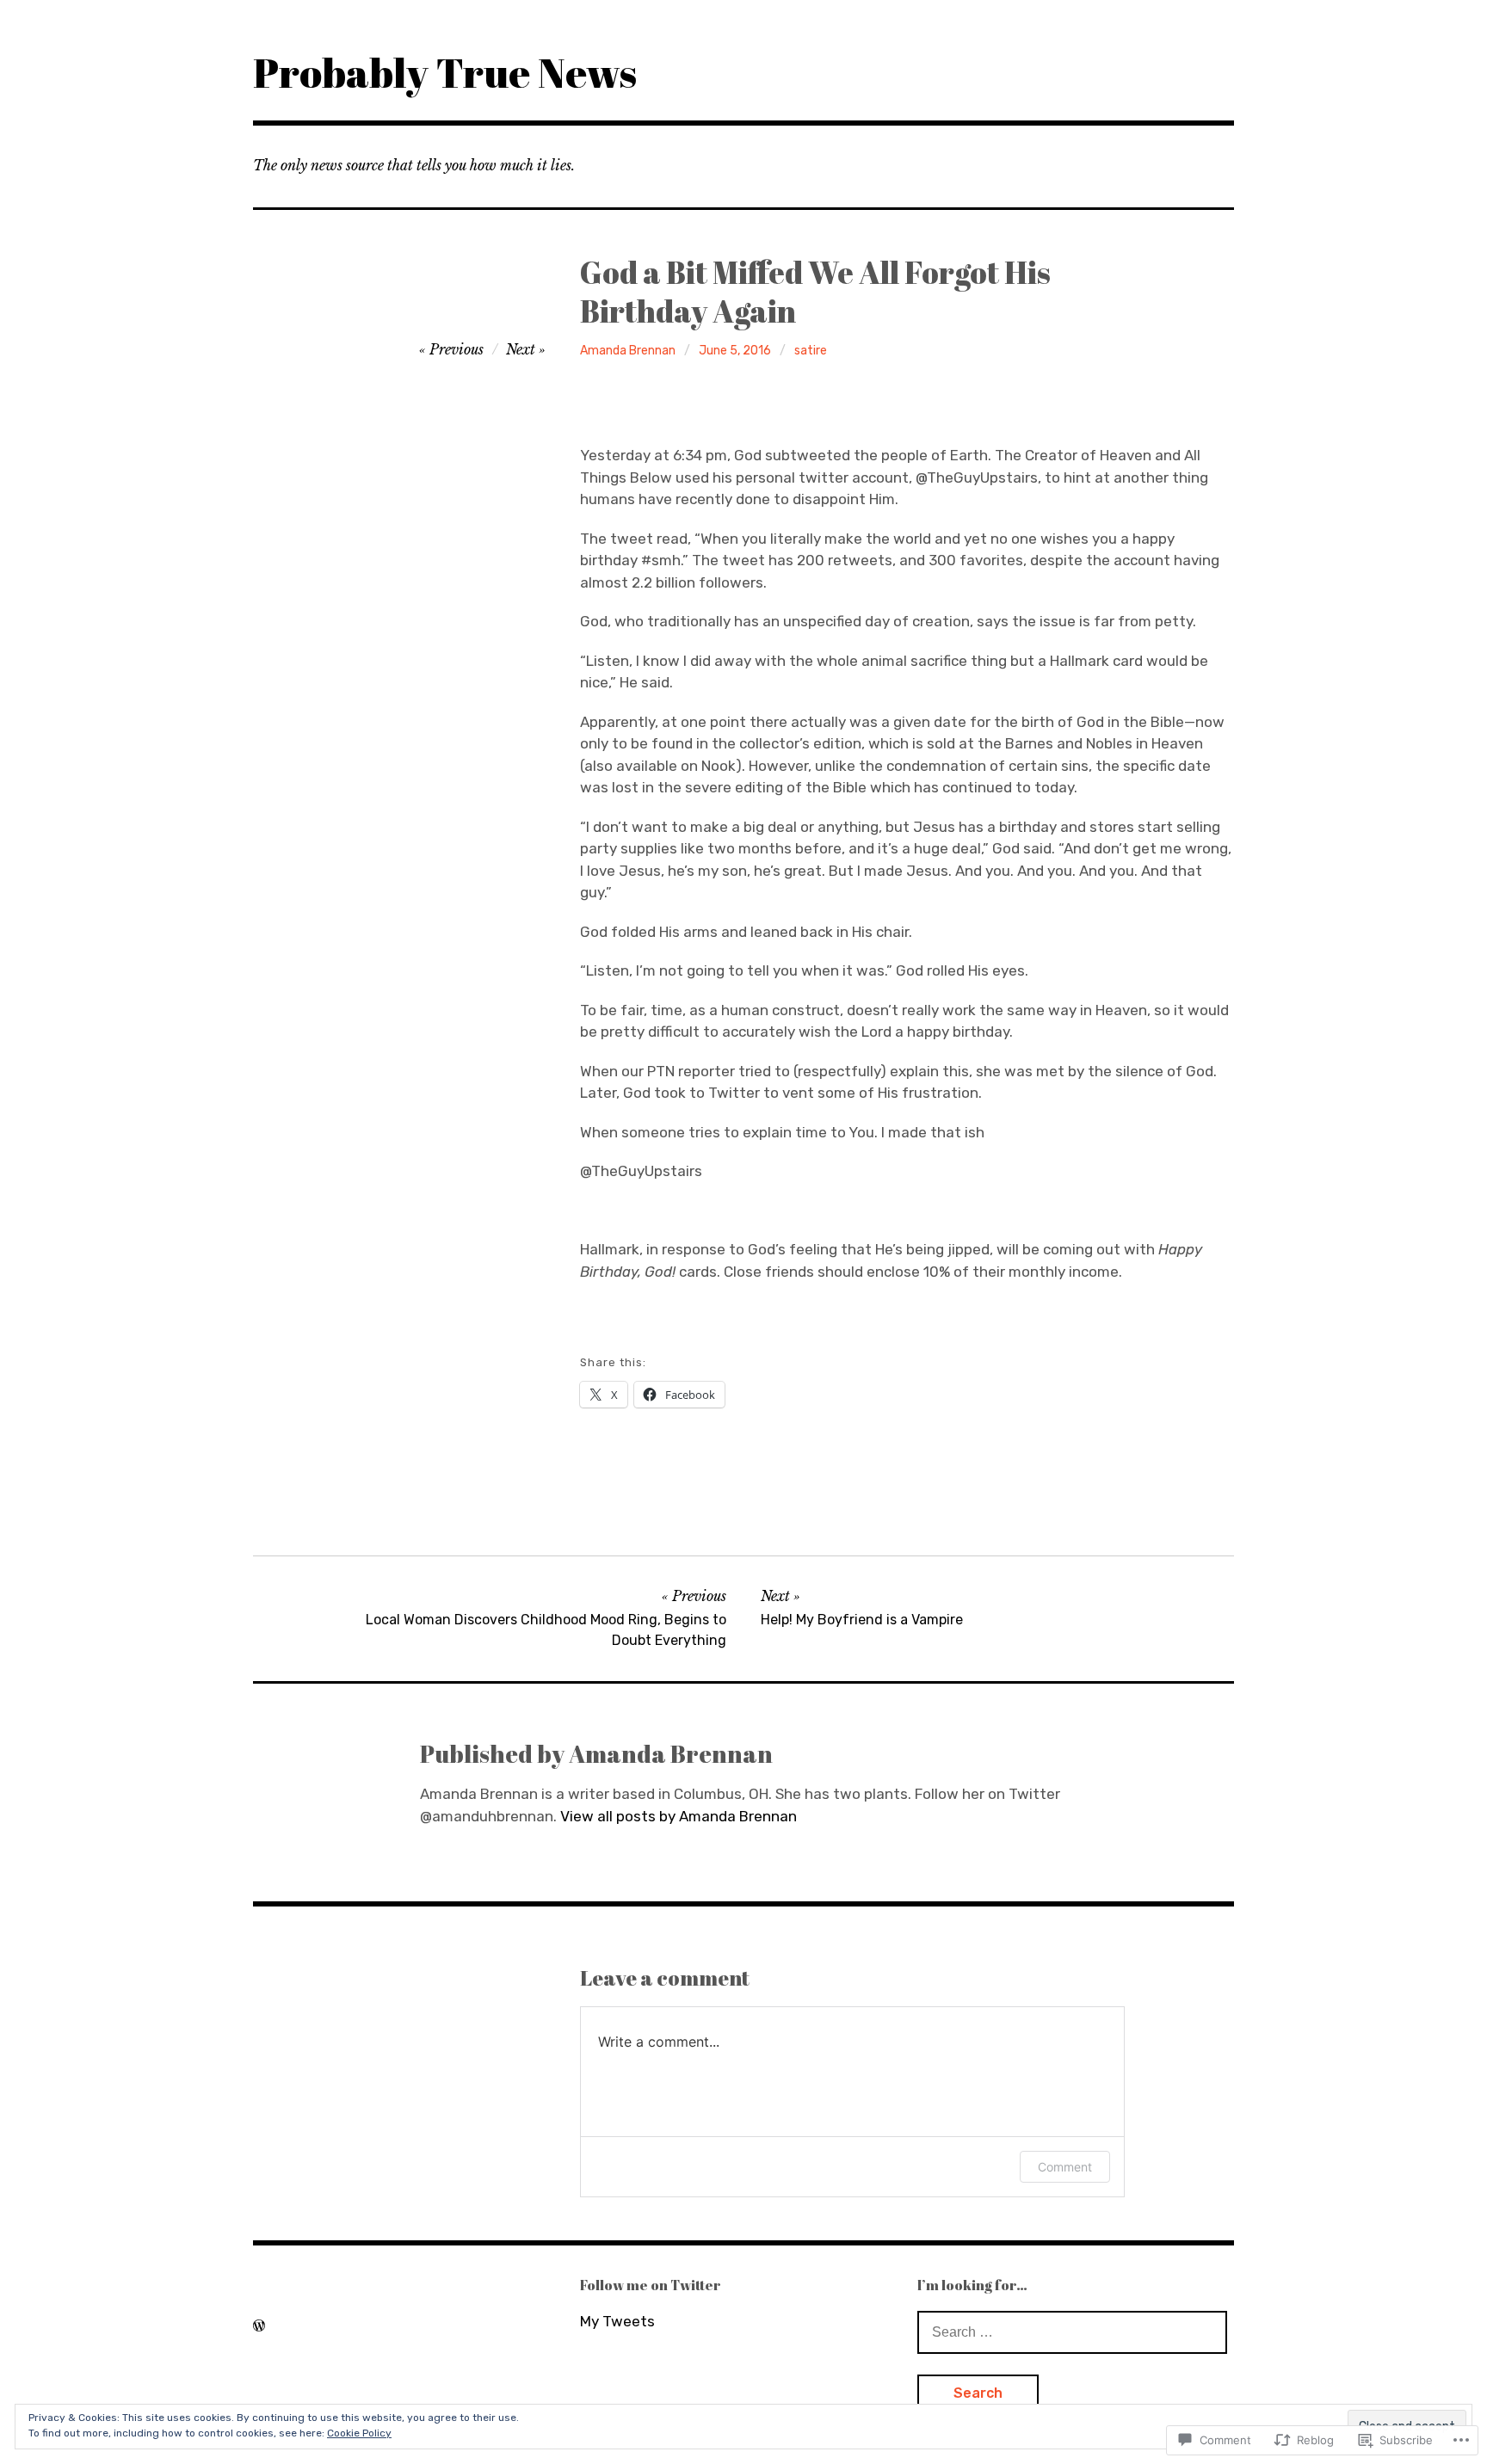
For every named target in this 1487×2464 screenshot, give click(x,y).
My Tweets (617, 2321)
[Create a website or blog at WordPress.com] (259, 2325)
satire (811, 351)
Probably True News (445, 72)
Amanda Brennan (628, 351)
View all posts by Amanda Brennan (679, 1816)
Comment (1065, 2167)
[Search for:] (1072, 2332)
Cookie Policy (359, 2433)
